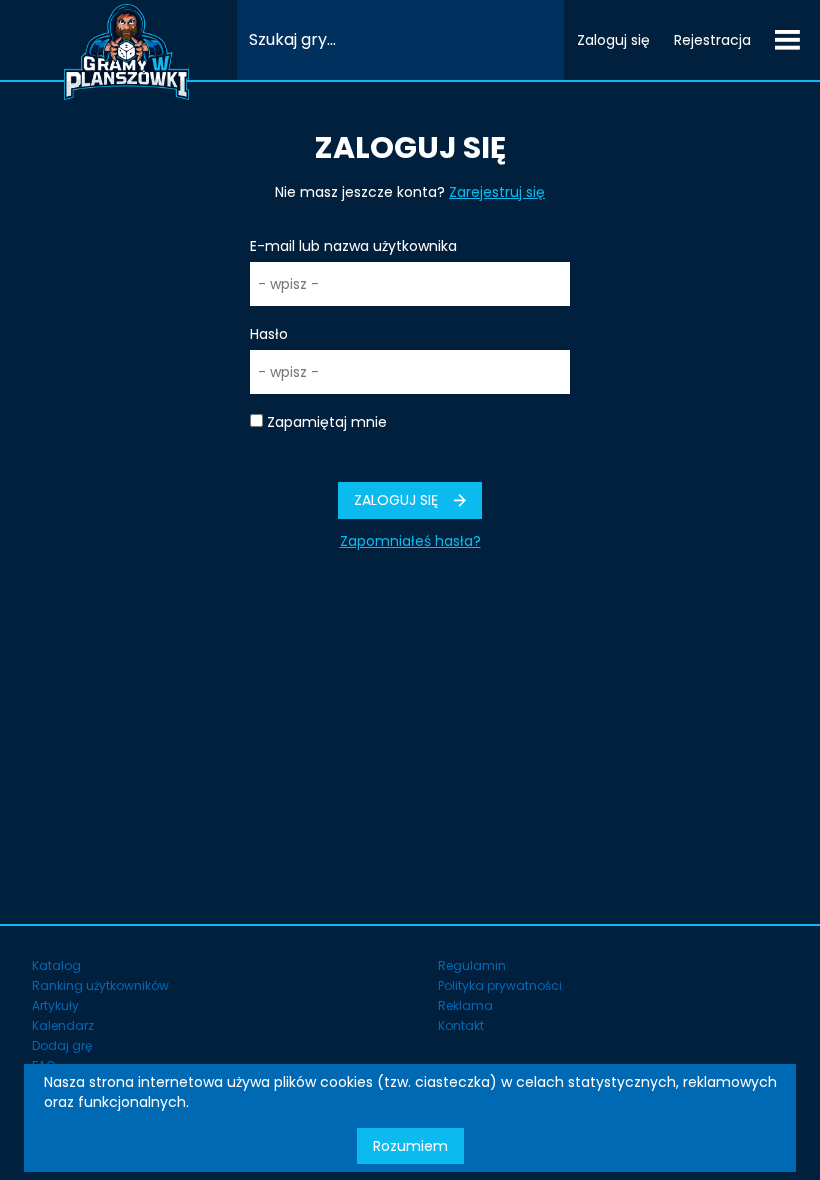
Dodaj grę (62, 1045)
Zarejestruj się (497, 192)
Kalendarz (63, 1025)
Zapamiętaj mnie (327, 422)
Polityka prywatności (500, 985)
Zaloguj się (613, 40)
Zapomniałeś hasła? (410, 541)
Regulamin (472, 965)
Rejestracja (712, 40)
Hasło (269, 334)
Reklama (465, 1005)
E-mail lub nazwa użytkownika (353, 246)
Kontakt (461, 1025)
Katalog (56, 965)
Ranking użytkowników (100, 985)
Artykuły (55, 1005)
